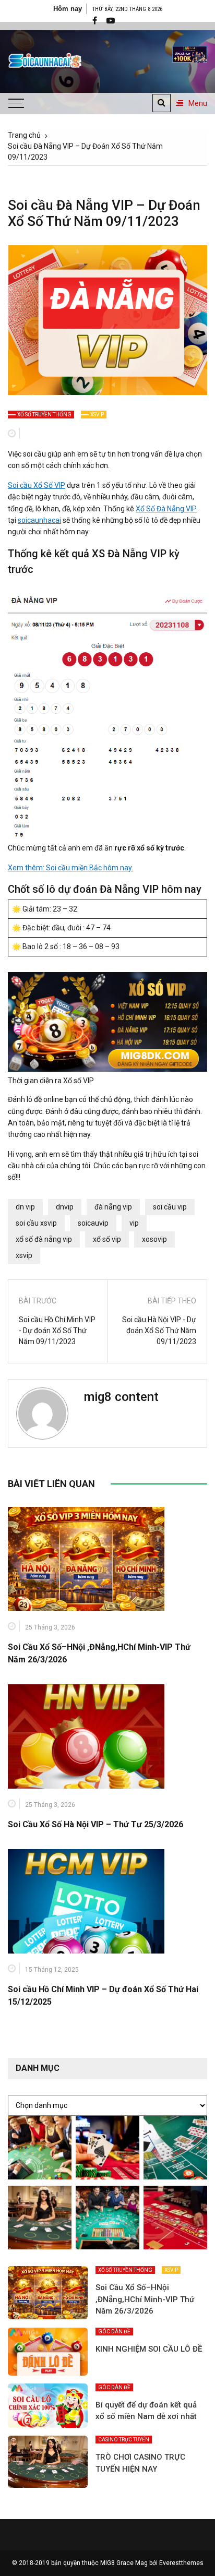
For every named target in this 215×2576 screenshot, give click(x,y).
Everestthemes (181, 2563)
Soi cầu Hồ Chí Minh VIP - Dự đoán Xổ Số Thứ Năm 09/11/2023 (57, 1331)
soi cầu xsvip (36, 1223)
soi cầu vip (170, 1207)
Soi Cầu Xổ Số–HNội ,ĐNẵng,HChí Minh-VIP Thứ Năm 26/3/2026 (145, 2299)
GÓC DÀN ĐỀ (114, 2332)
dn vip (25, 1207)
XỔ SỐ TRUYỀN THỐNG (44, 415)
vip (134, 1223)
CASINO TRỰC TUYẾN (124, 2440)
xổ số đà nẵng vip (44, 1239)
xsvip (24, 1255)
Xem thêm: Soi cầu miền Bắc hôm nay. (70, 868)
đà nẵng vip (113, 1207)
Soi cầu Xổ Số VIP (37, 485)
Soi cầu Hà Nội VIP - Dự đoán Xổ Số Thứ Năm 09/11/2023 (159, 1331)
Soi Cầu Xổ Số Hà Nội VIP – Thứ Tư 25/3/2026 (95, 1824)
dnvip (65, 1207)
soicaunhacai (39, 520)
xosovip (154, 1239)
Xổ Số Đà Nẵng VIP (166, 509)
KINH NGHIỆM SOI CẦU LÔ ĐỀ (149, 2349)
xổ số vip (107, 1239)
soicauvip (93, 1223)
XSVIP (97, 415)
